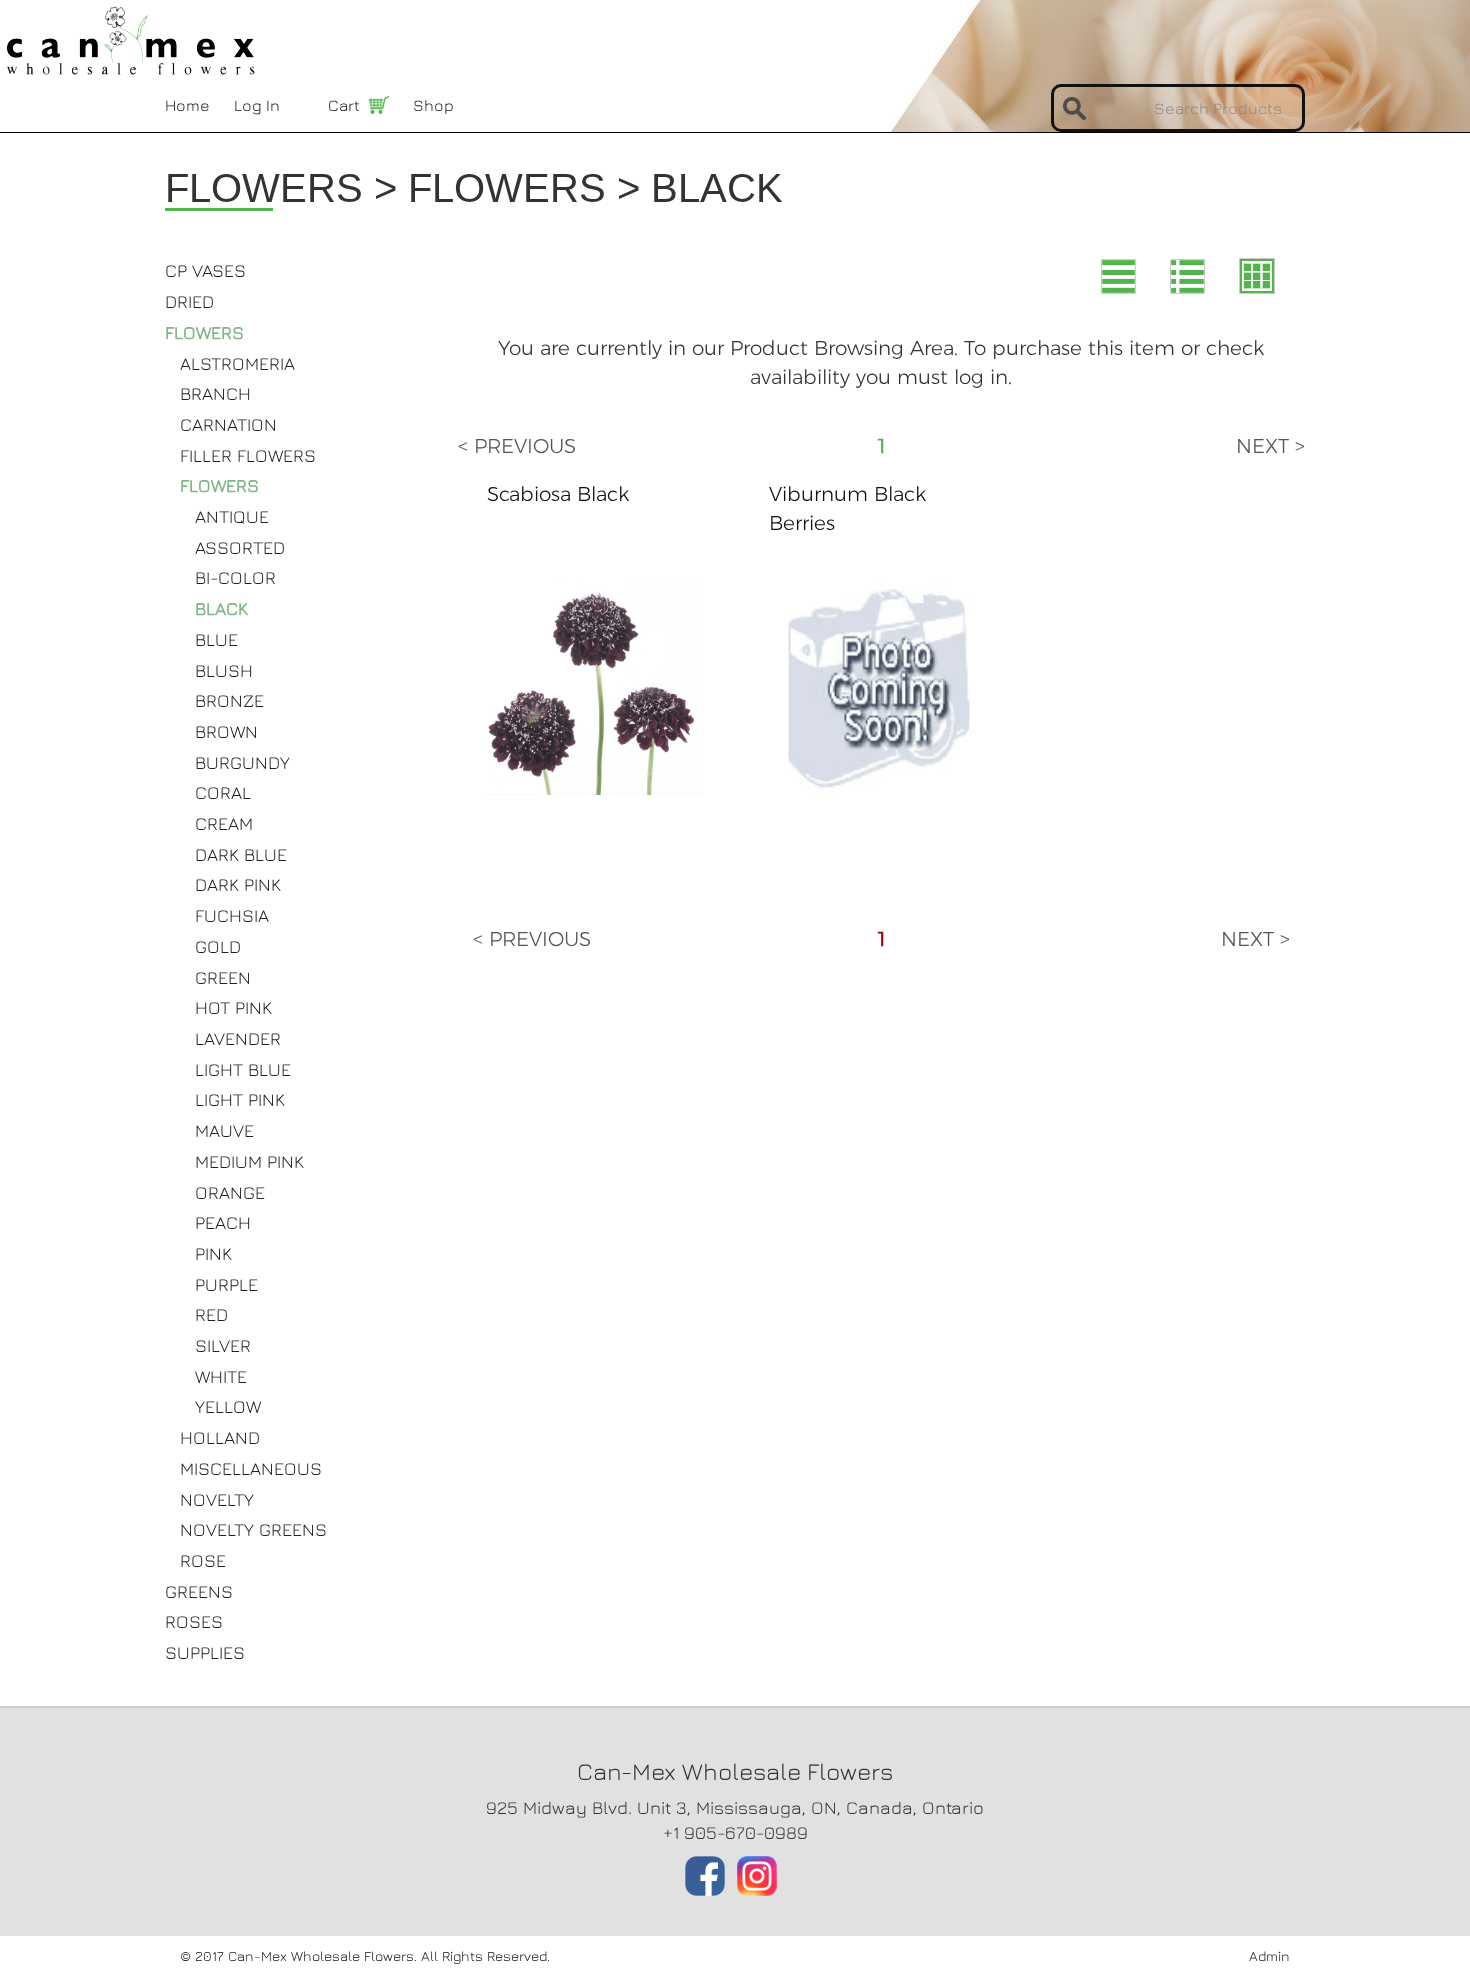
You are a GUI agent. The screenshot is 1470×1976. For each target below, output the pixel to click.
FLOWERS (204, 332)
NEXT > (1270, 446)
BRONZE (229, 700)
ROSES (194, 1621)
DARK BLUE (241, 854)
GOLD (218, 946)
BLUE (216, 639)
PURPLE (226, 1284)
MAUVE (224, 1130)
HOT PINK (233, 1007)
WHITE (221, 1376)
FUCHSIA (232, 915)
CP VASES (205, 270)
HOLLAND (220, 1437)
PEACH (223, 1222)
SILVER (223, 1345)
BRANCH (215, 393)
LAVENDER (238, 1038)
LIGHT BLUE (243, 1069)
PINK (213, 1253)
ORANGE (230, 1192)
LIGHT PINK (240, 1099)
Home (187, 105)
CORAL (223, 792)
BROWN (226, 731)
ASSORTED (240, 547)
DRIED (189, 301)
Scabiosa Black (558, 494)
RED (211, 1314)
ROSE (203, 1560)
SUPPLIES (205, 1652)
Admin (1269, 1955)
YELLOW (228, 1406)
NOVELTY (217, 1499)
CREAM (224, 823)
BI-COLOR (235, 577)
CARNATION (228, 424)
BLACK (221, 608)
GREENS (199, 1591)
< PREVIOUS (517, 446)
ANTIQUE (232, 516)
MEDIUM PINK (249, 1161)
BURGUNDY (242, 762)
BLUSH (224, 670)
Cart (344, 105)
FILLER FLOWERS (248, 455)
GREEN (223, 977)
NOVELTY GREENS (253, 1529)
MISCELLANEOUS (251, 1468)
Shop (433, 105)
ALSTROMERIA (237, 363)
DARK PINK (238, 884)
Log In (257, 105)
